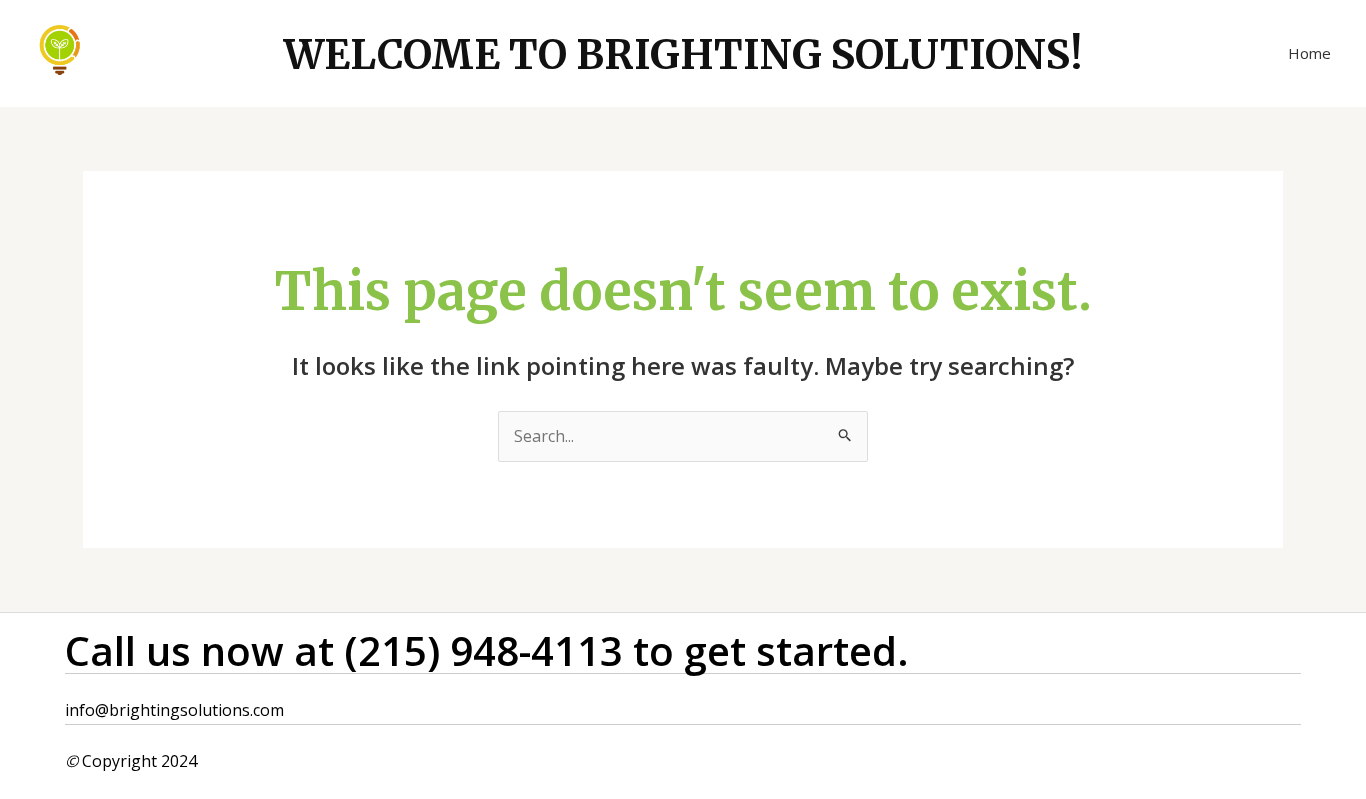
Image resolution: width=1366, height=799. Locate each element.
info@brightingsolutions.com (174, 710)
